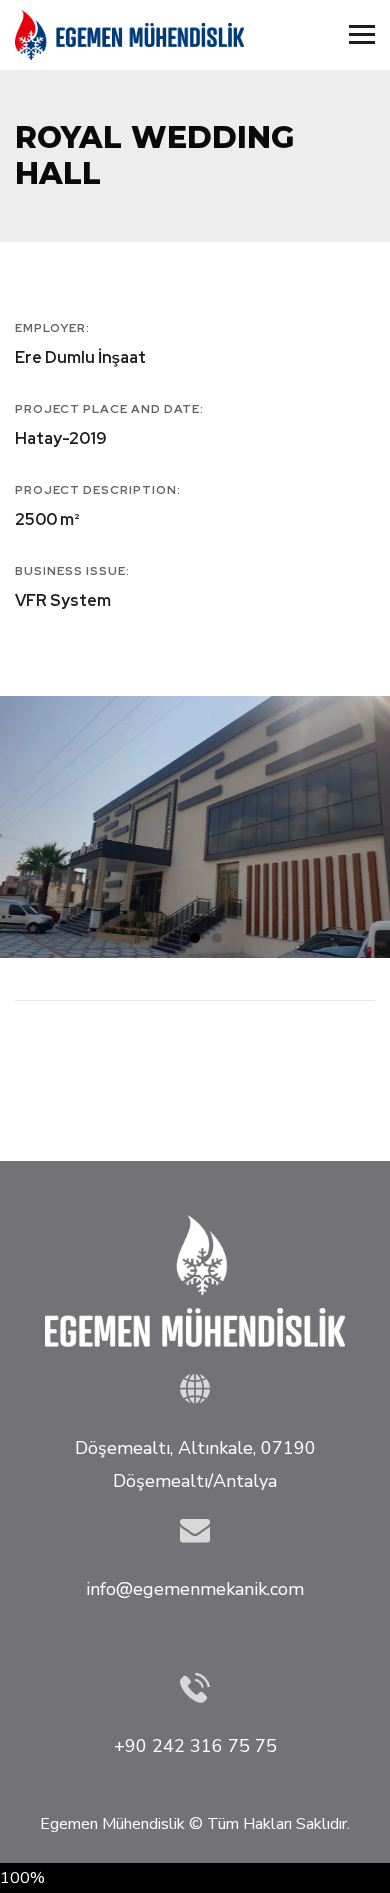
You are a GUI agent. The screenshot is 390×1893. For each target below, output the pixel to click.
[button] (173, 938)
